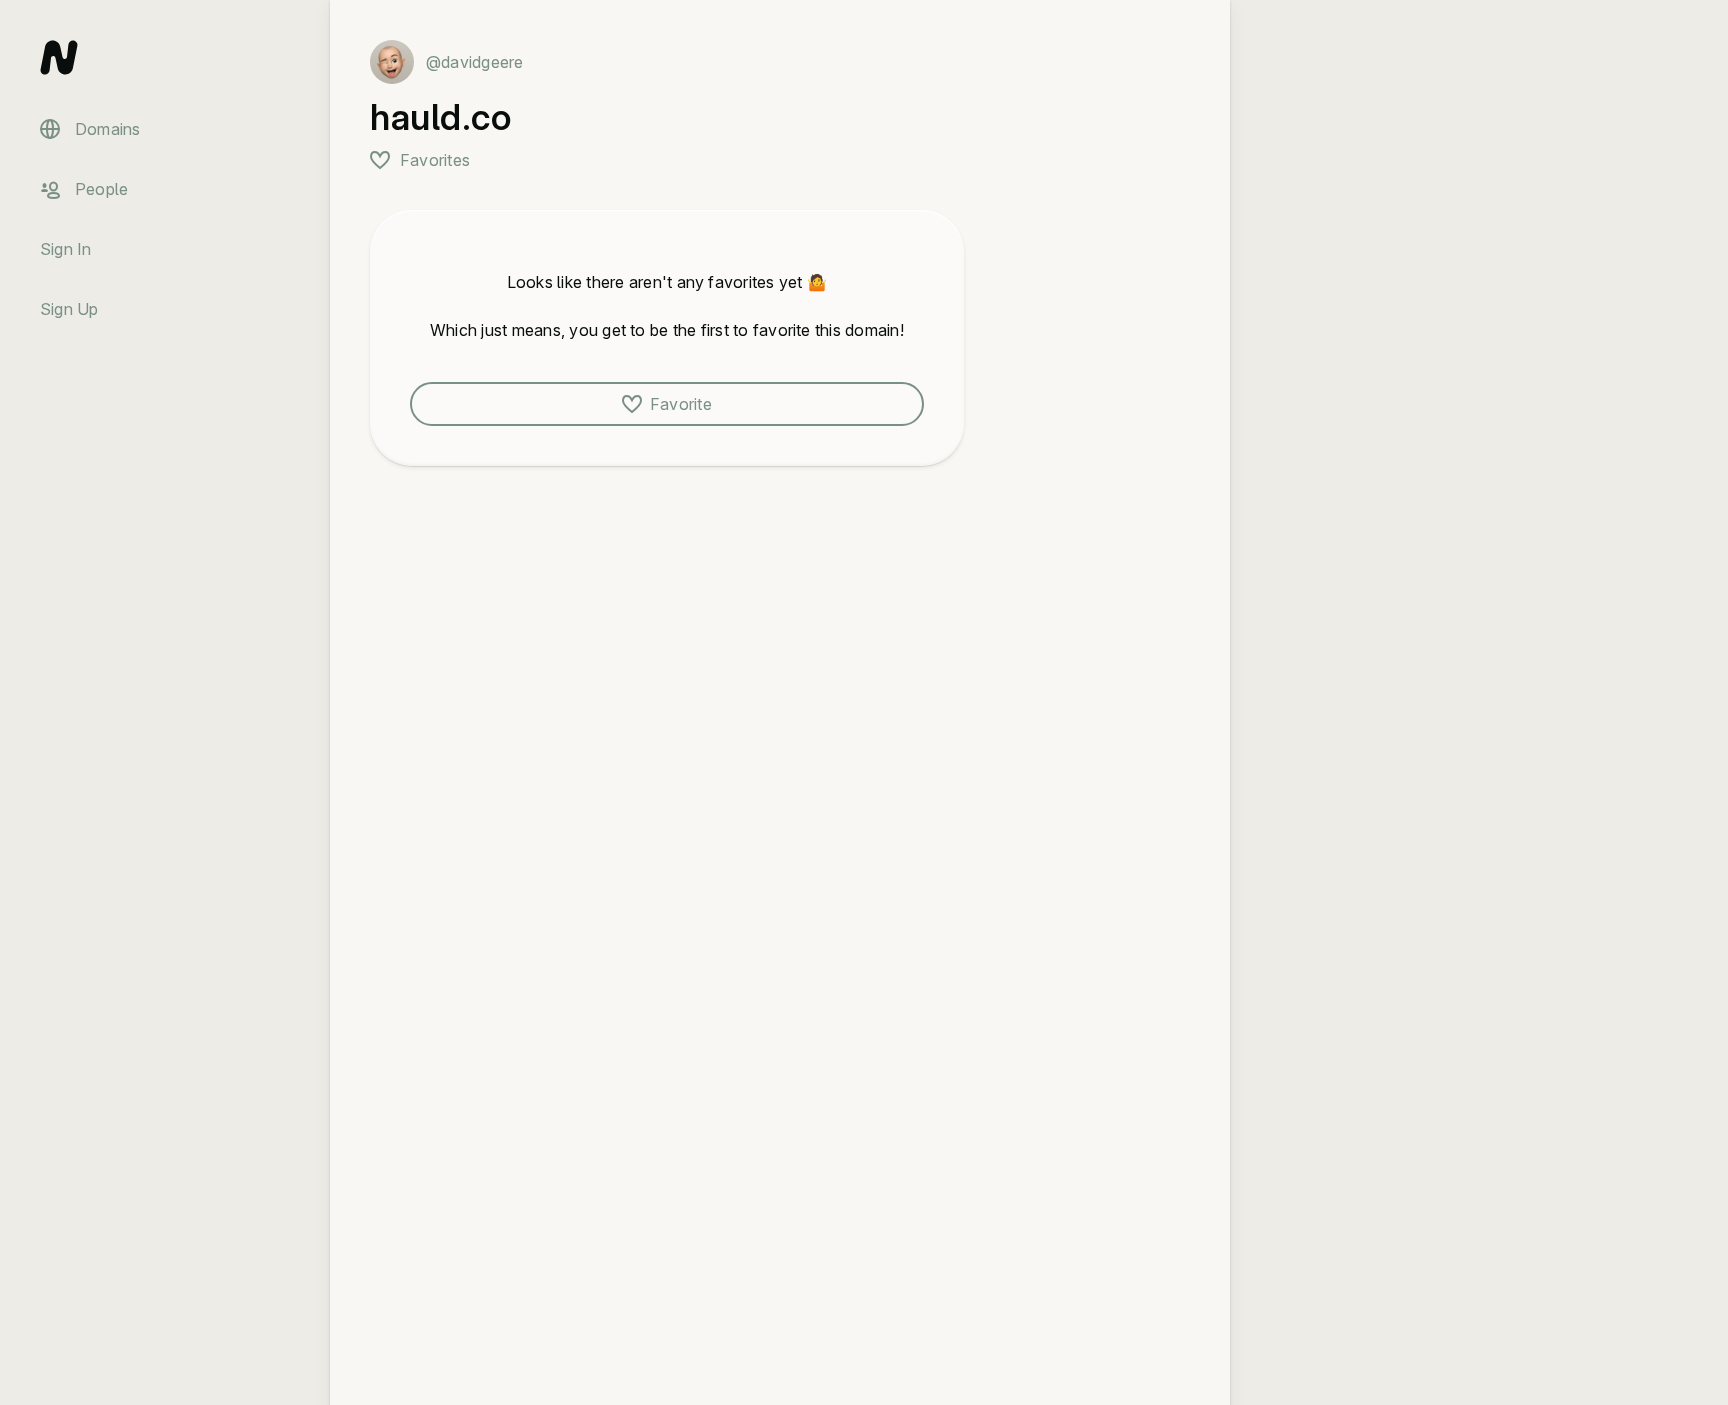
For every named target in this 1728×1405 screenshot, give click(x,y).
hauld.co (440, 117)
